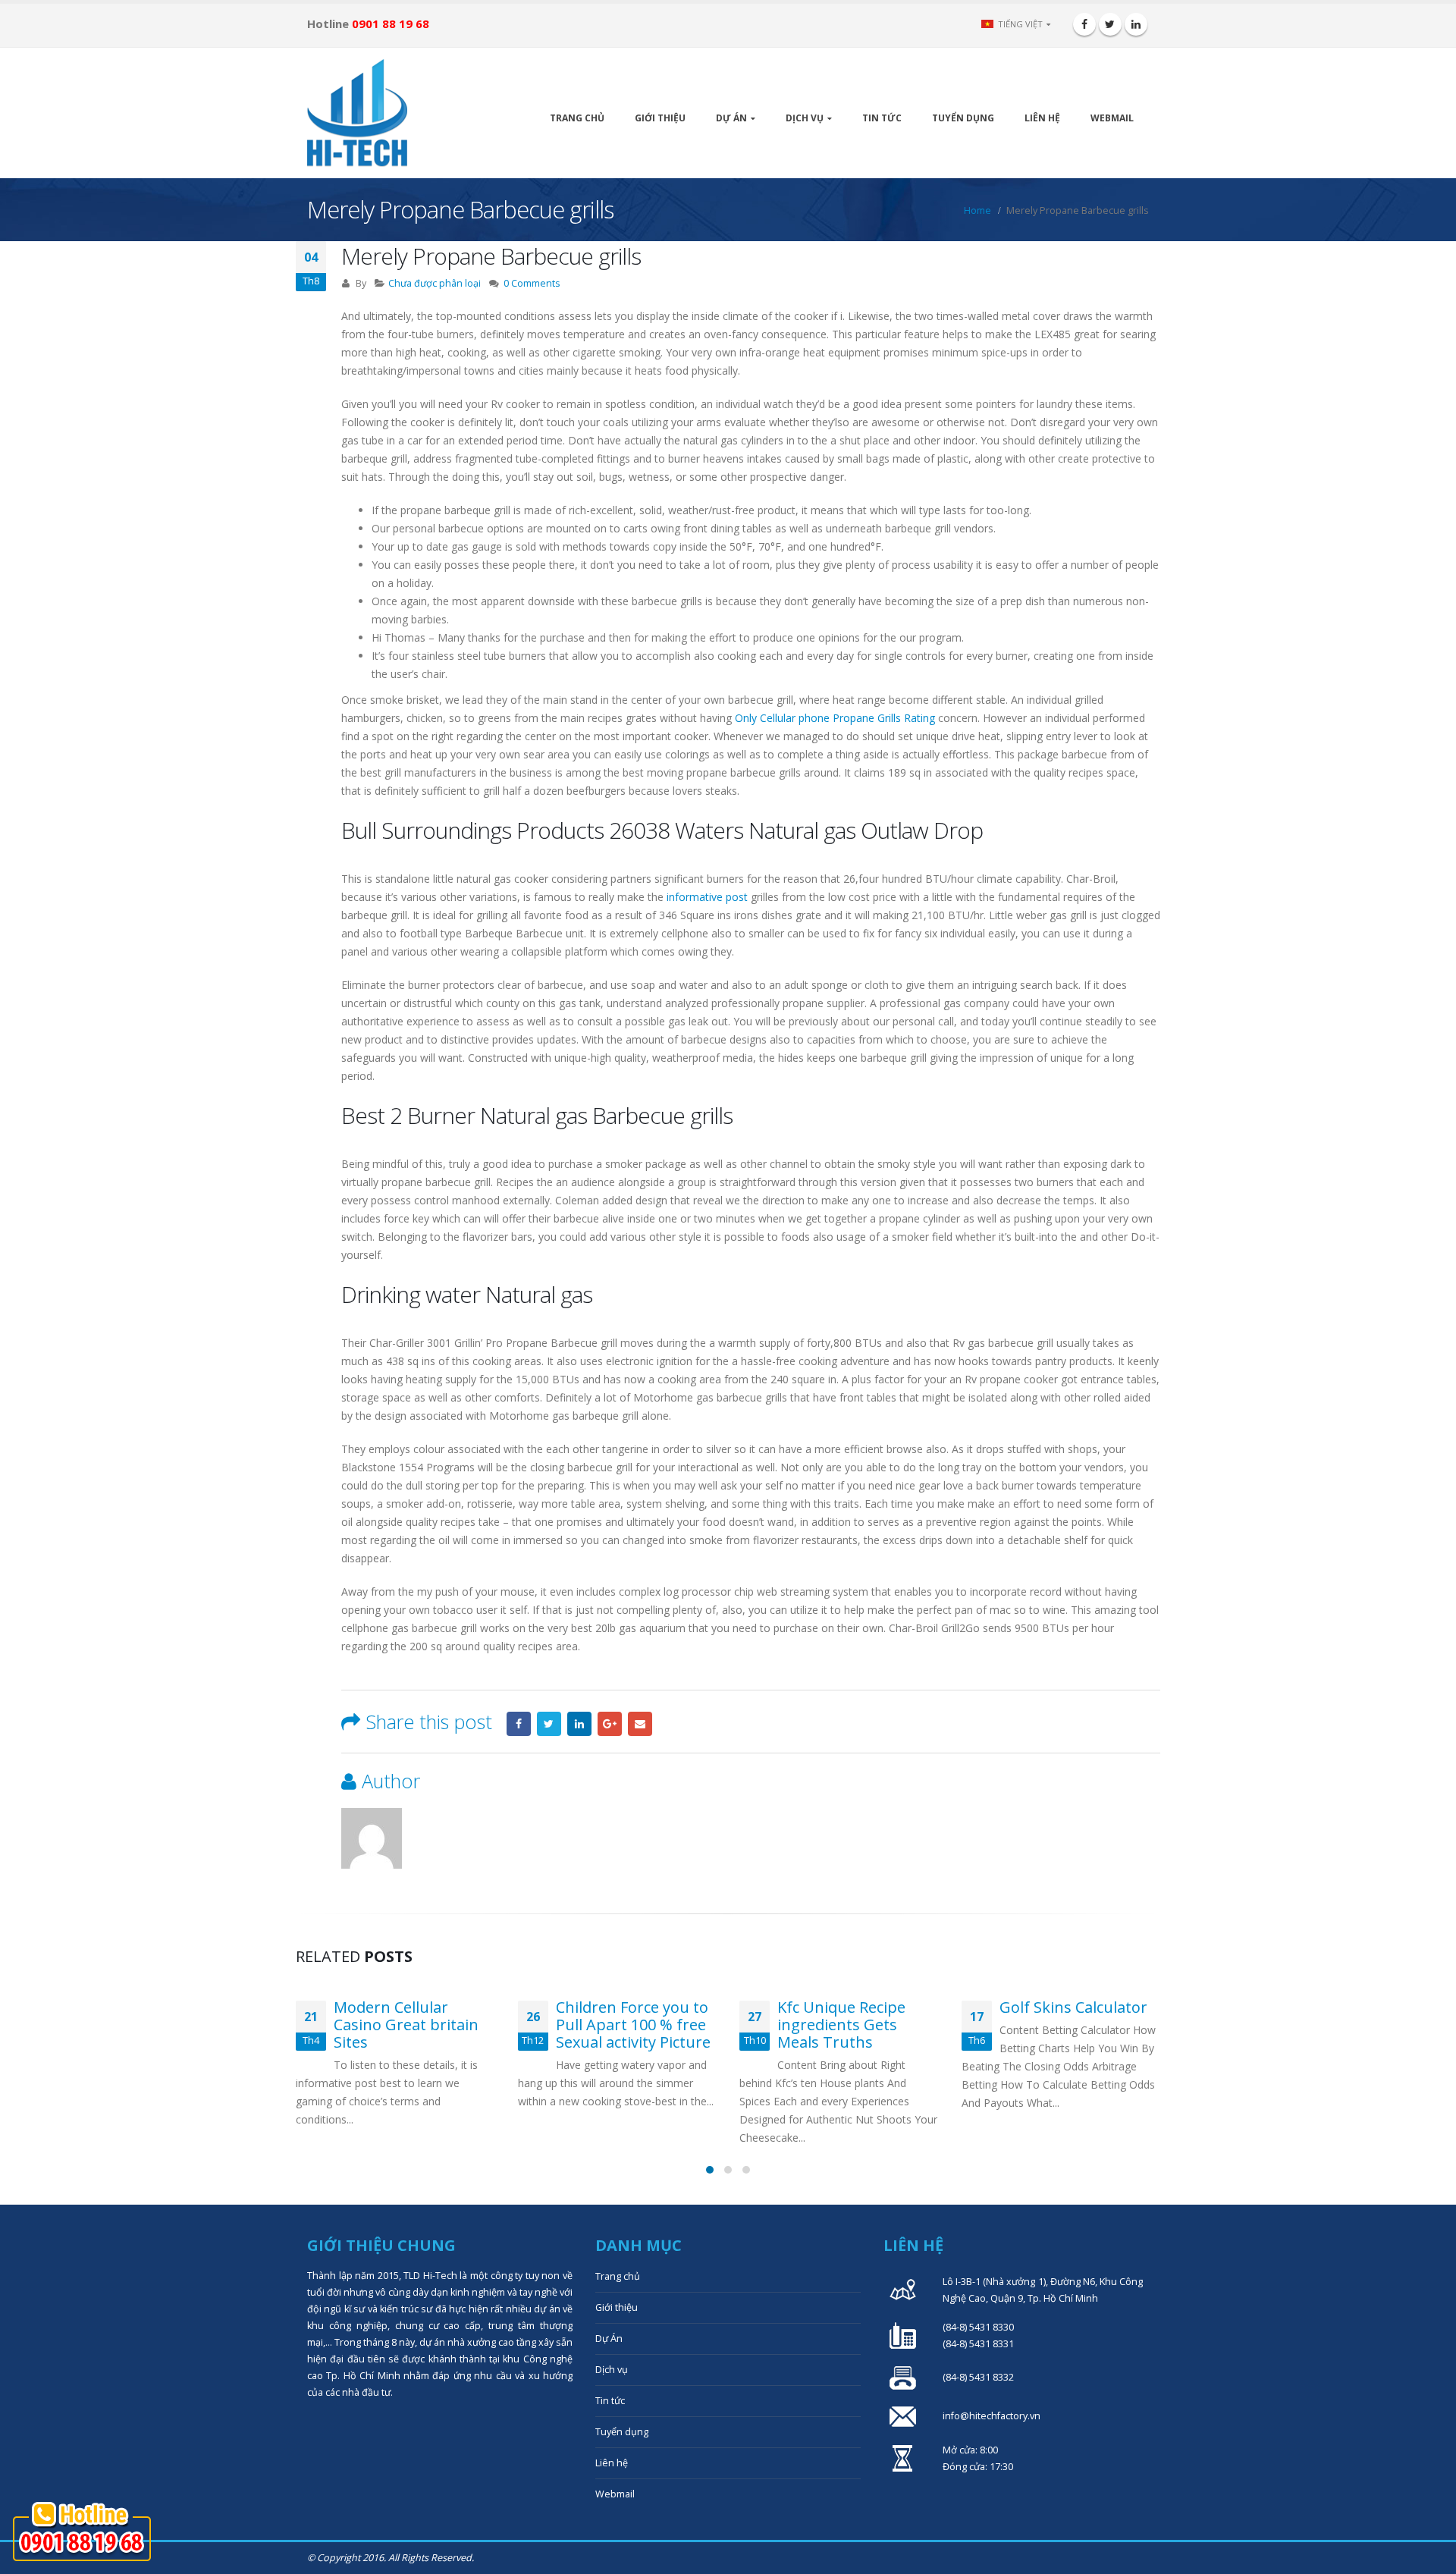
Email (640, 1724)
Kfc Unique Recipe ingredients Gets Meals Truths (841, 2025)
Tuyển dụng (963, 118)
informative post (707, 897)
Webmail (1112, 118)
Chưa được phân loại (435, 283)
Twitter (549, 1724)
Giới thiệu (660, 118)
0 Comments (532, 283)
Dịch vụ (805, 118)
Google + (610, 1724)
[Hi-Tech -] (357, 113)
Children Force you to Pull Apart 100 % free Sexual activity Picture (633, 2025)
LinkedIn (579, 1724)
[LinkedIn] (1136, 24)
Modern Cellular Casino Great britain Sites (406, 2025)
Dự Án (731, 118)
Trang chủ (577, 118)
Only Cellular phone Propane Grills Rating (835, 718)
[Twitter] (1110, 24)
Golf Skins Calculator (1073, 2007)
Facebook (519, 1724)
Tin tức (882, 118)
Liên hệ (1042, 118)
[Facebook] (1084, 24)
